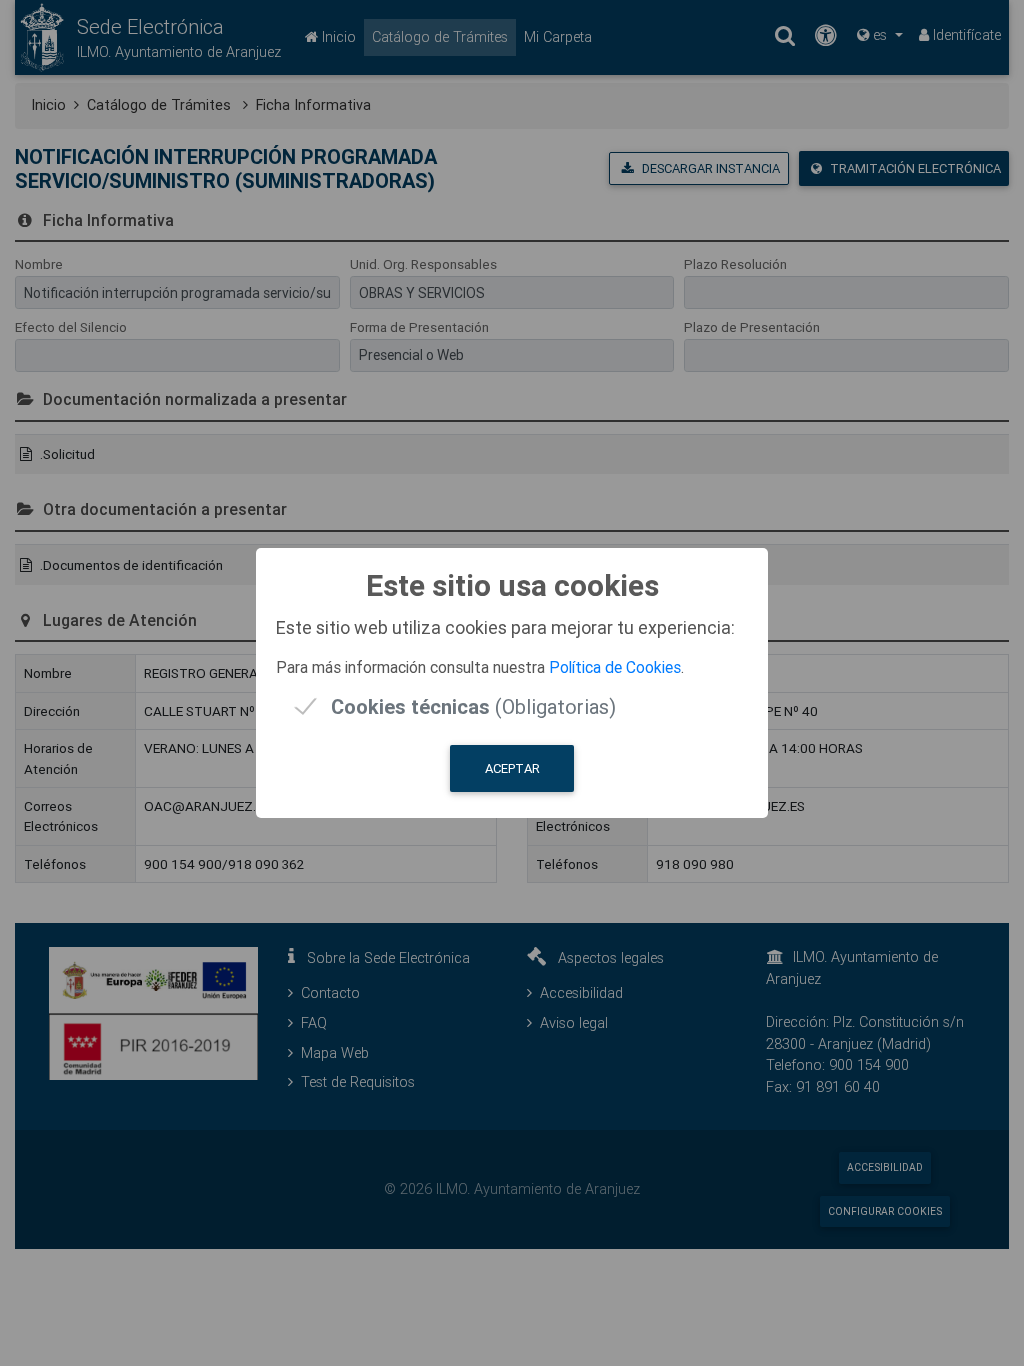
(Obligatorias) (473, 706)
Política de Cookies (615, 667)
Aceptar (512, 768)
